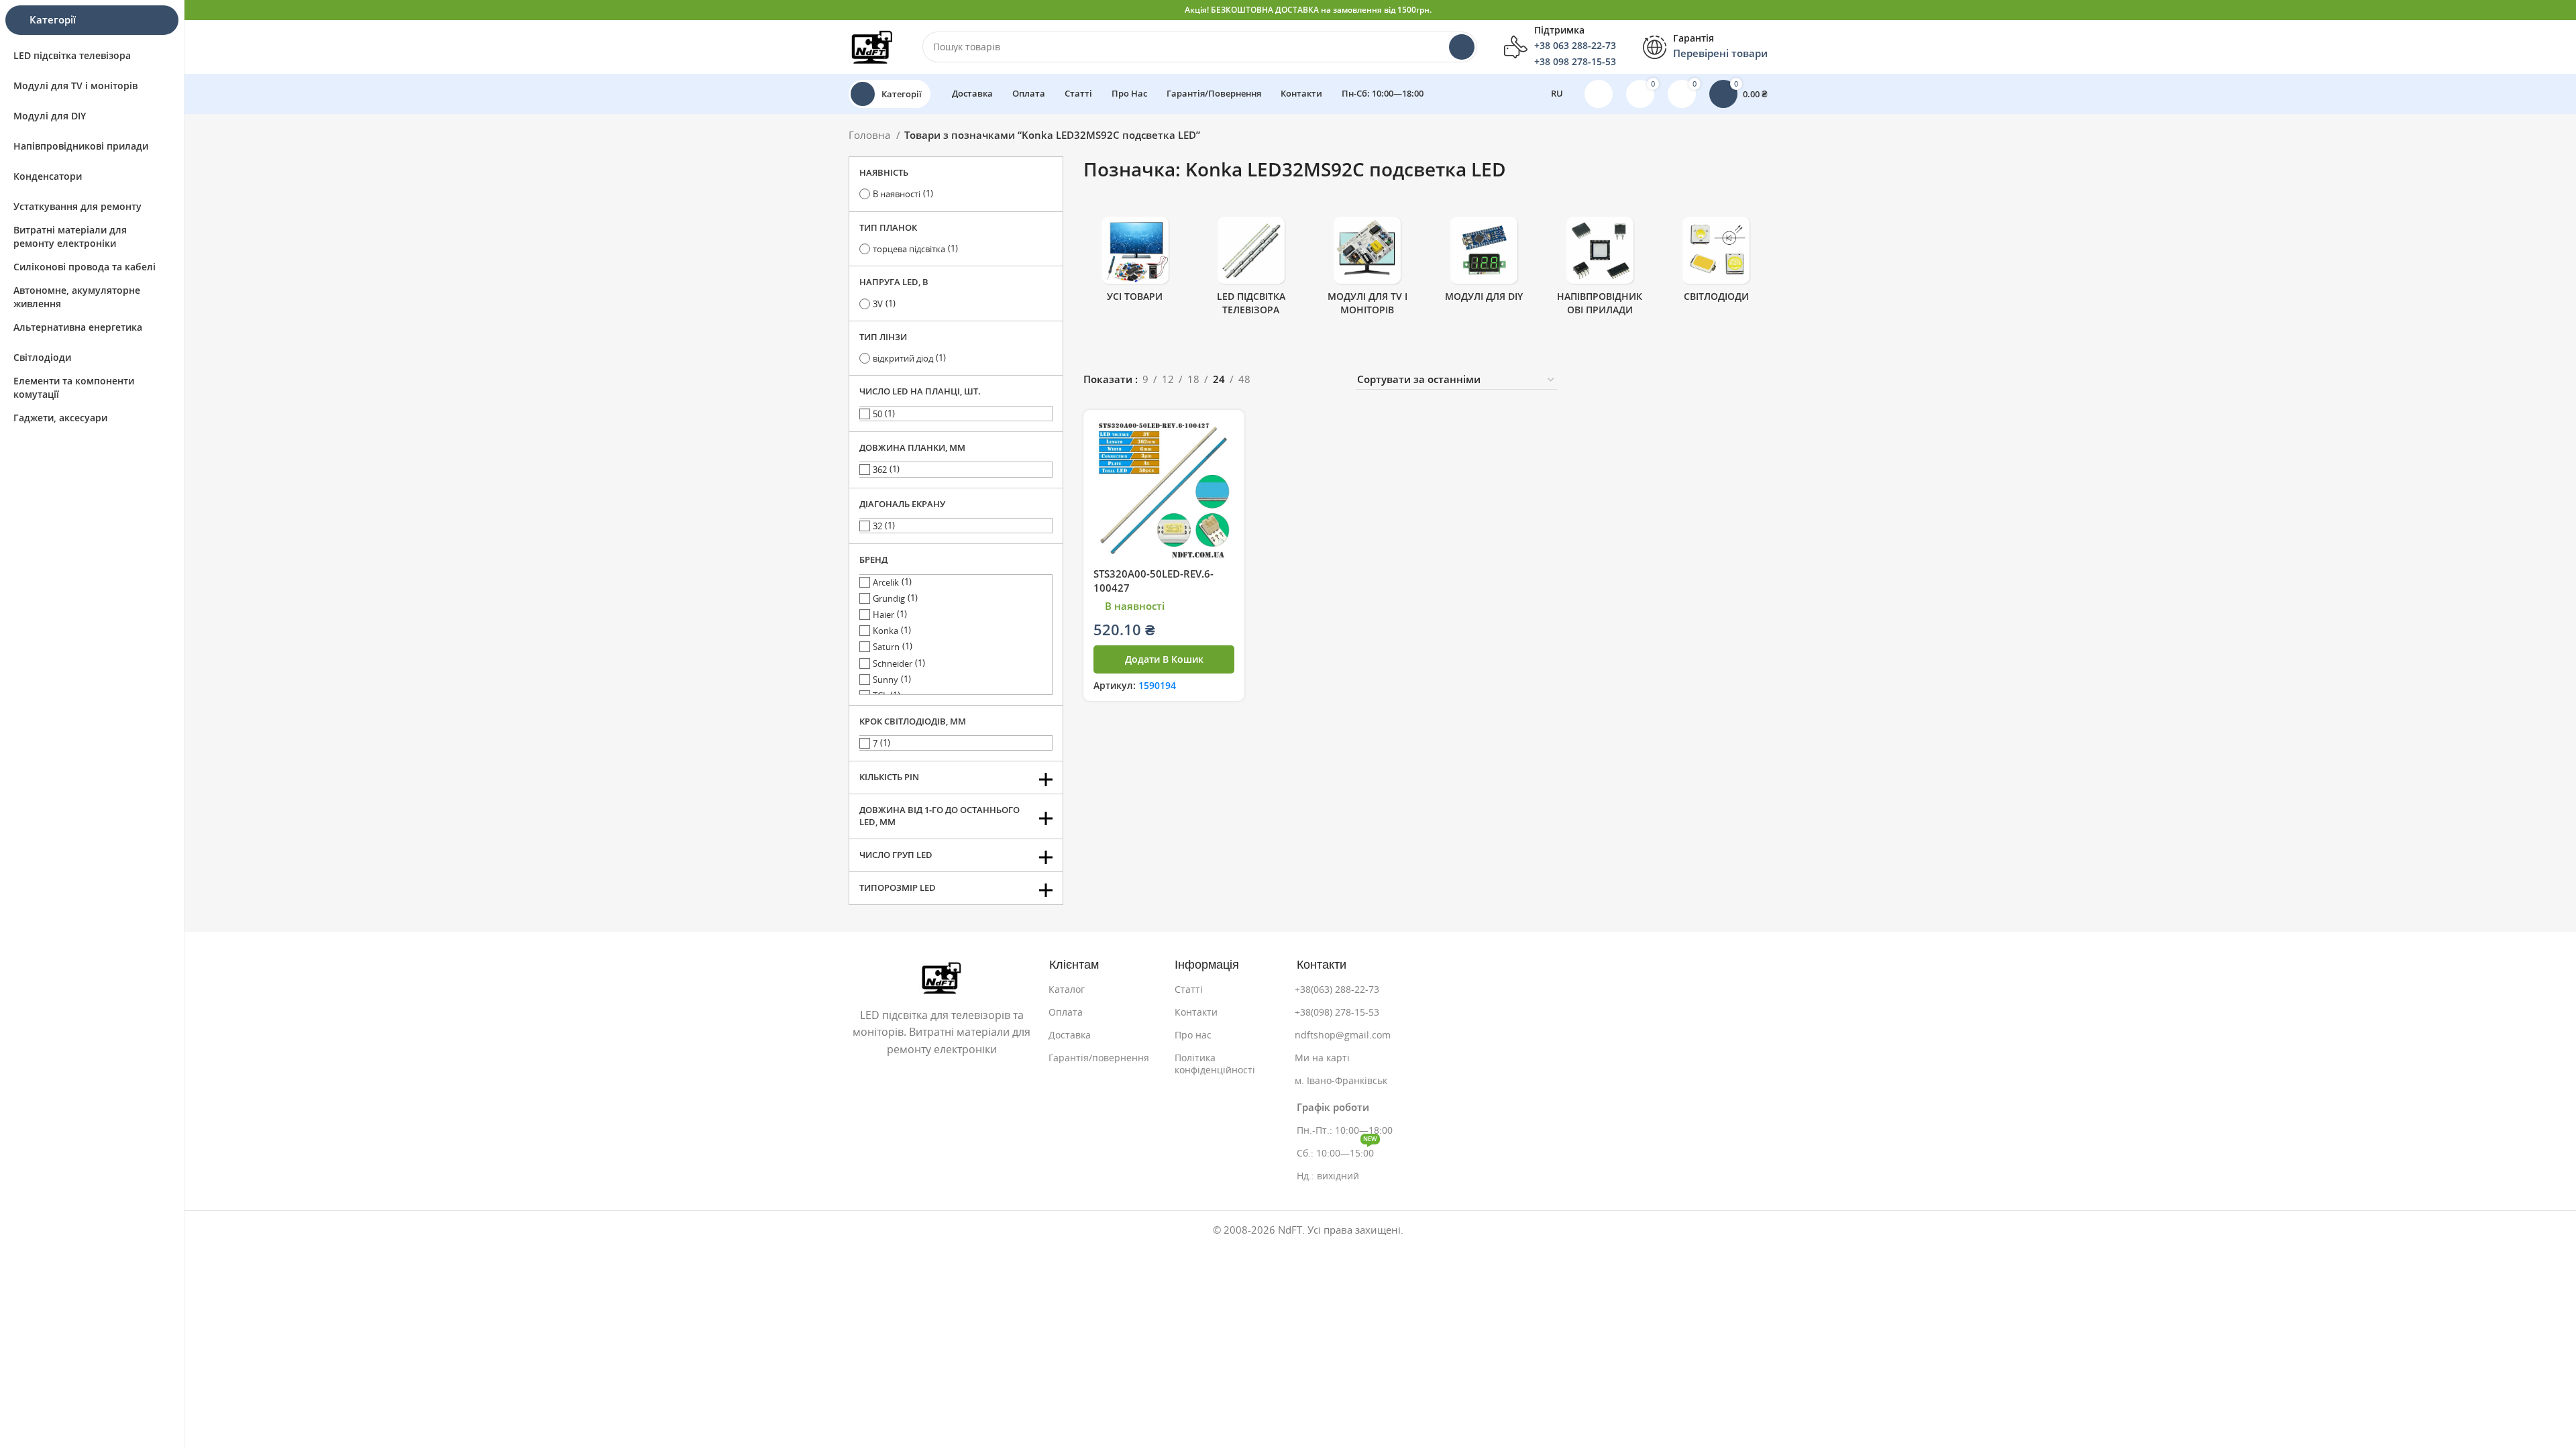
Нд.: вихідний (1328, 1176)
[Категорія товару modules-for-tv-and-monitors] (1367, 270)
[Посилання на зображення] (942, 976)
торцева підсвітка (909, 249)
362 (880, 470)
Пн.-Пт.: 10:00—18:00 (1345, 1130)
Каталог (1067, 989)
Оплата (1066, 1012)
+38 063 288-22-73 (1575, 46)
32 (877, 526)
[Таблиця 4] (1329, 380)
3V (878, 304)
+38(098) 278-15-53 (1337, 1012)
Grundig (889, 599)
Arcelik (886, 583)
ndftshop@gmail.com (1343, 1035)
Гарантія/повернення (1099, 1058)
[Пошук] (1462, 47)
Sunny (885, 680)
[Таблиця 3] (1306, 380)
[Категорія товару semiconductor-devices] (1600, 270)
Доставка (1070, 1035)
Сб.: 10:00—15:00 (1337, 1150)
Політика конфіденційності (1215, 1064)
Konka (885, 631)
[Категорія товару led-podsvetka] (1251, 270)
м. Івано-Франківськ (1341, 1081)
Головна (871, 135)
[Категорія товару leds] (1716, 264)
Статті (1189, 989)
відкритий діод (903, 359)
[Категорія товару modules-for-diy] (1484, 264)
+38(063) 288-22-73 (1337, 989)
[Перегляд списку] (1282, 380)
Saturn (886, 647)
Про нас (1193, 1035)
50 (877, 414)
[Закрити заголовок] (2559, 10)
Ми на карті (1322, 1058)
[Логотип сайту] (872, 46)
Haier (883, 615)
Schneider (893, 664)
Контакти (1196, 1012)
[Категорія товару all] (1135, 264)
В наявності (897, 194)
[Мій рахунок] (1599, 94)
